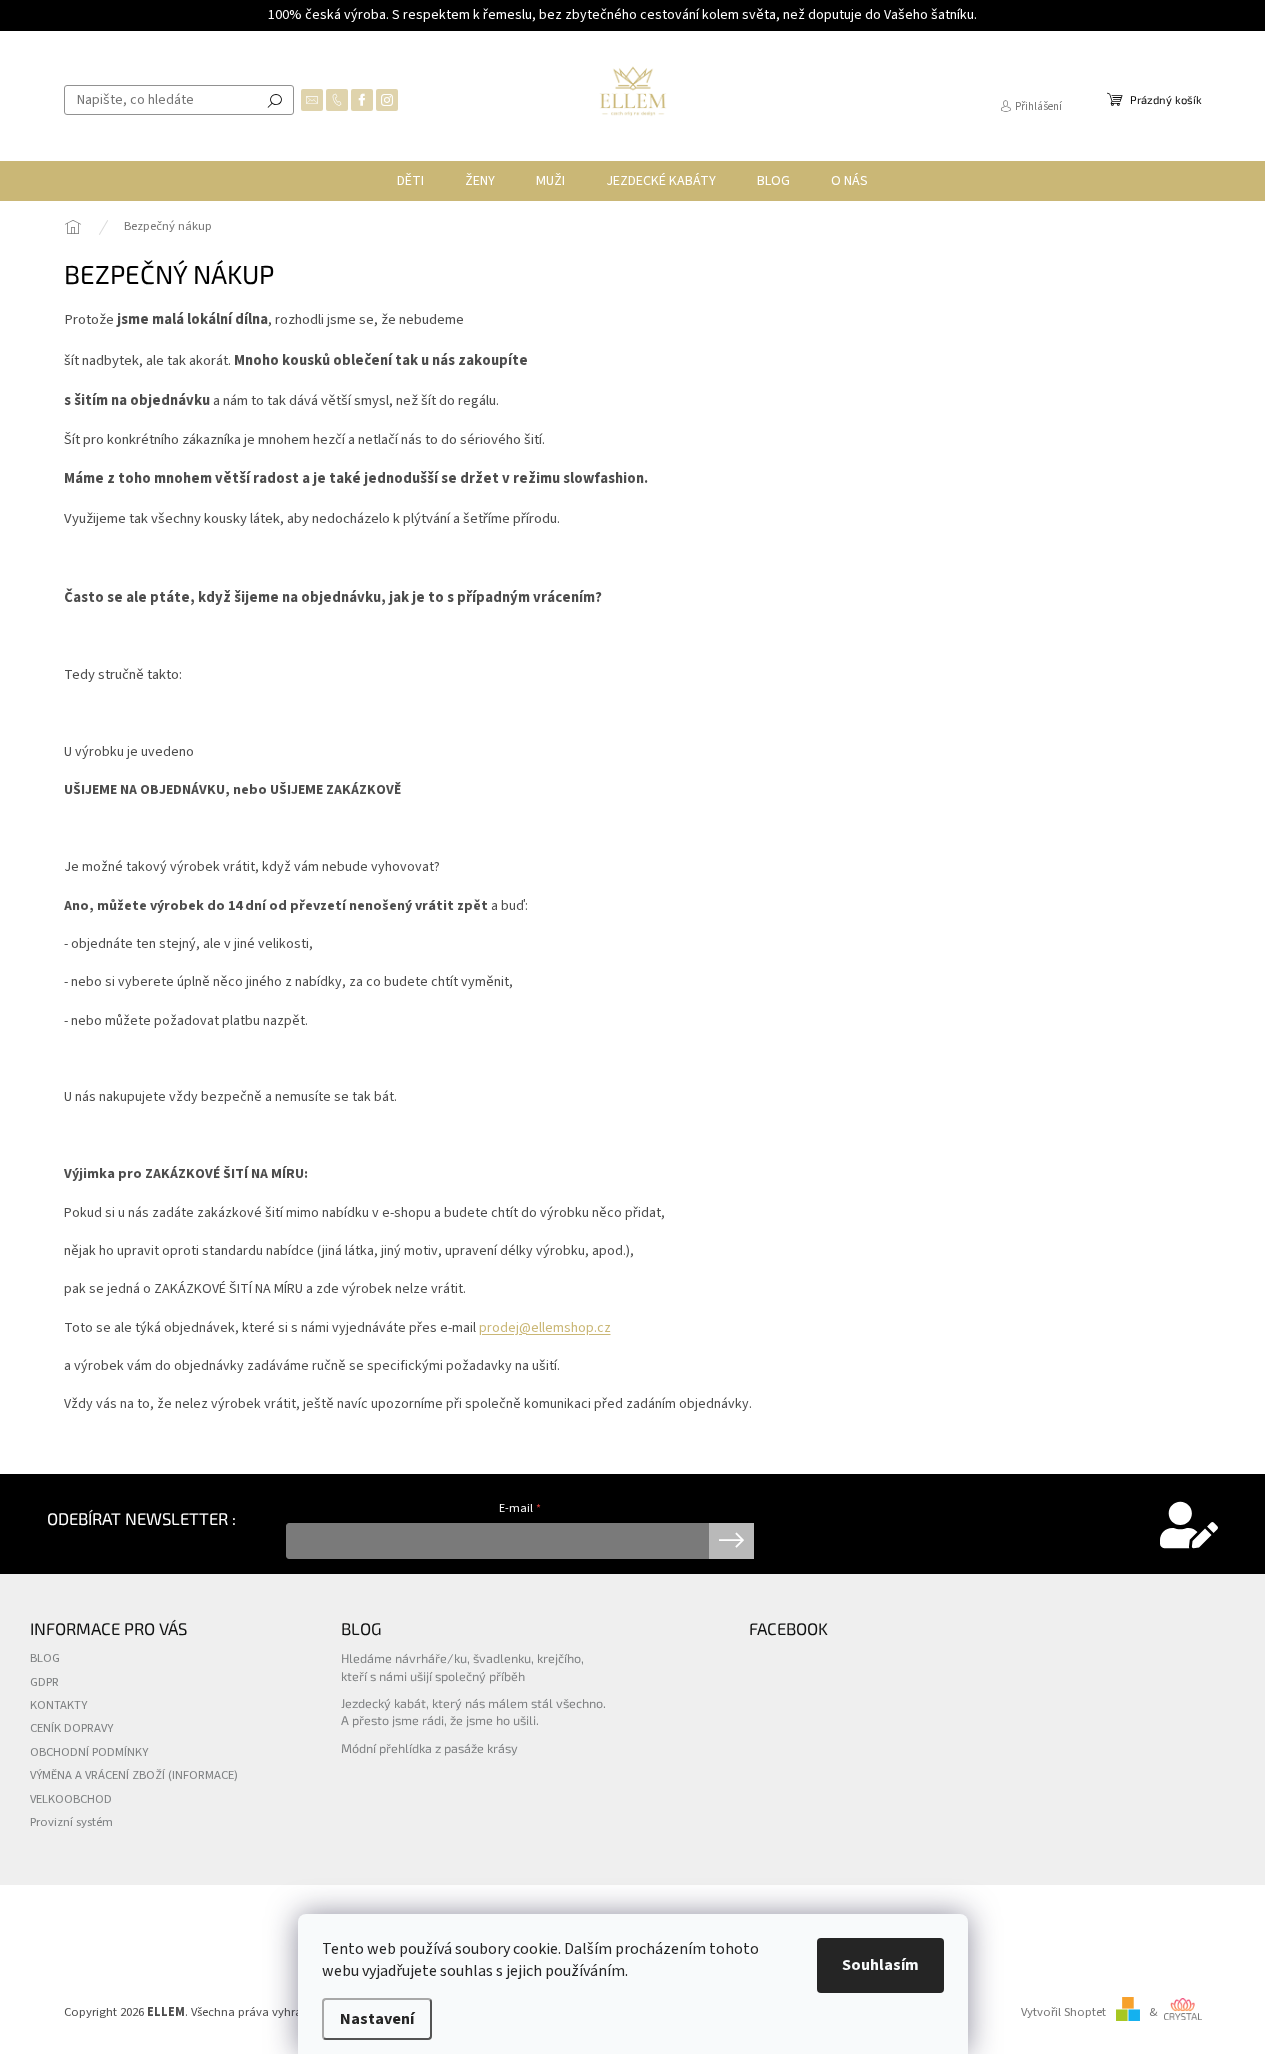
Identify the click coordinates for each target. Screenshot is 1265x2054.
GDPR (44, 1682)
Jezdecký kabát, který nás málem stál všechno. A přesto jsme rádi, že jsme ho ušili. (473, 1711)
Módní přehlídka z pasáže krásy (429, 1748)
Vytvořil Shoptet (1063, 2012)
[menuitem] (410, 181)
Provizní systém (71, 1822)
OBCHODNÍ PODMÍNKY (89, 1752)
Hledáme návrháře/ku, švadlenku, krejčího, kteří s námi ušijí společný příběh (462, 1666)
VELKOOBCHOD (71, 1799)
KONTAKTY (58, 1705)
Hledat (275, 100)
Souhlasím (880, 1965)
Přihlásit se (731, 1541)
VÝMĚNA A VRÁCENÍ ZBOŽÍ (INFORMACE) (134, 1775)
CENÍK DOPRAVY (71, 1728)
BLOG (45, 1658)
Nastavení (377, 2019)
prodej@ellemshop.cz (545, 1328)
